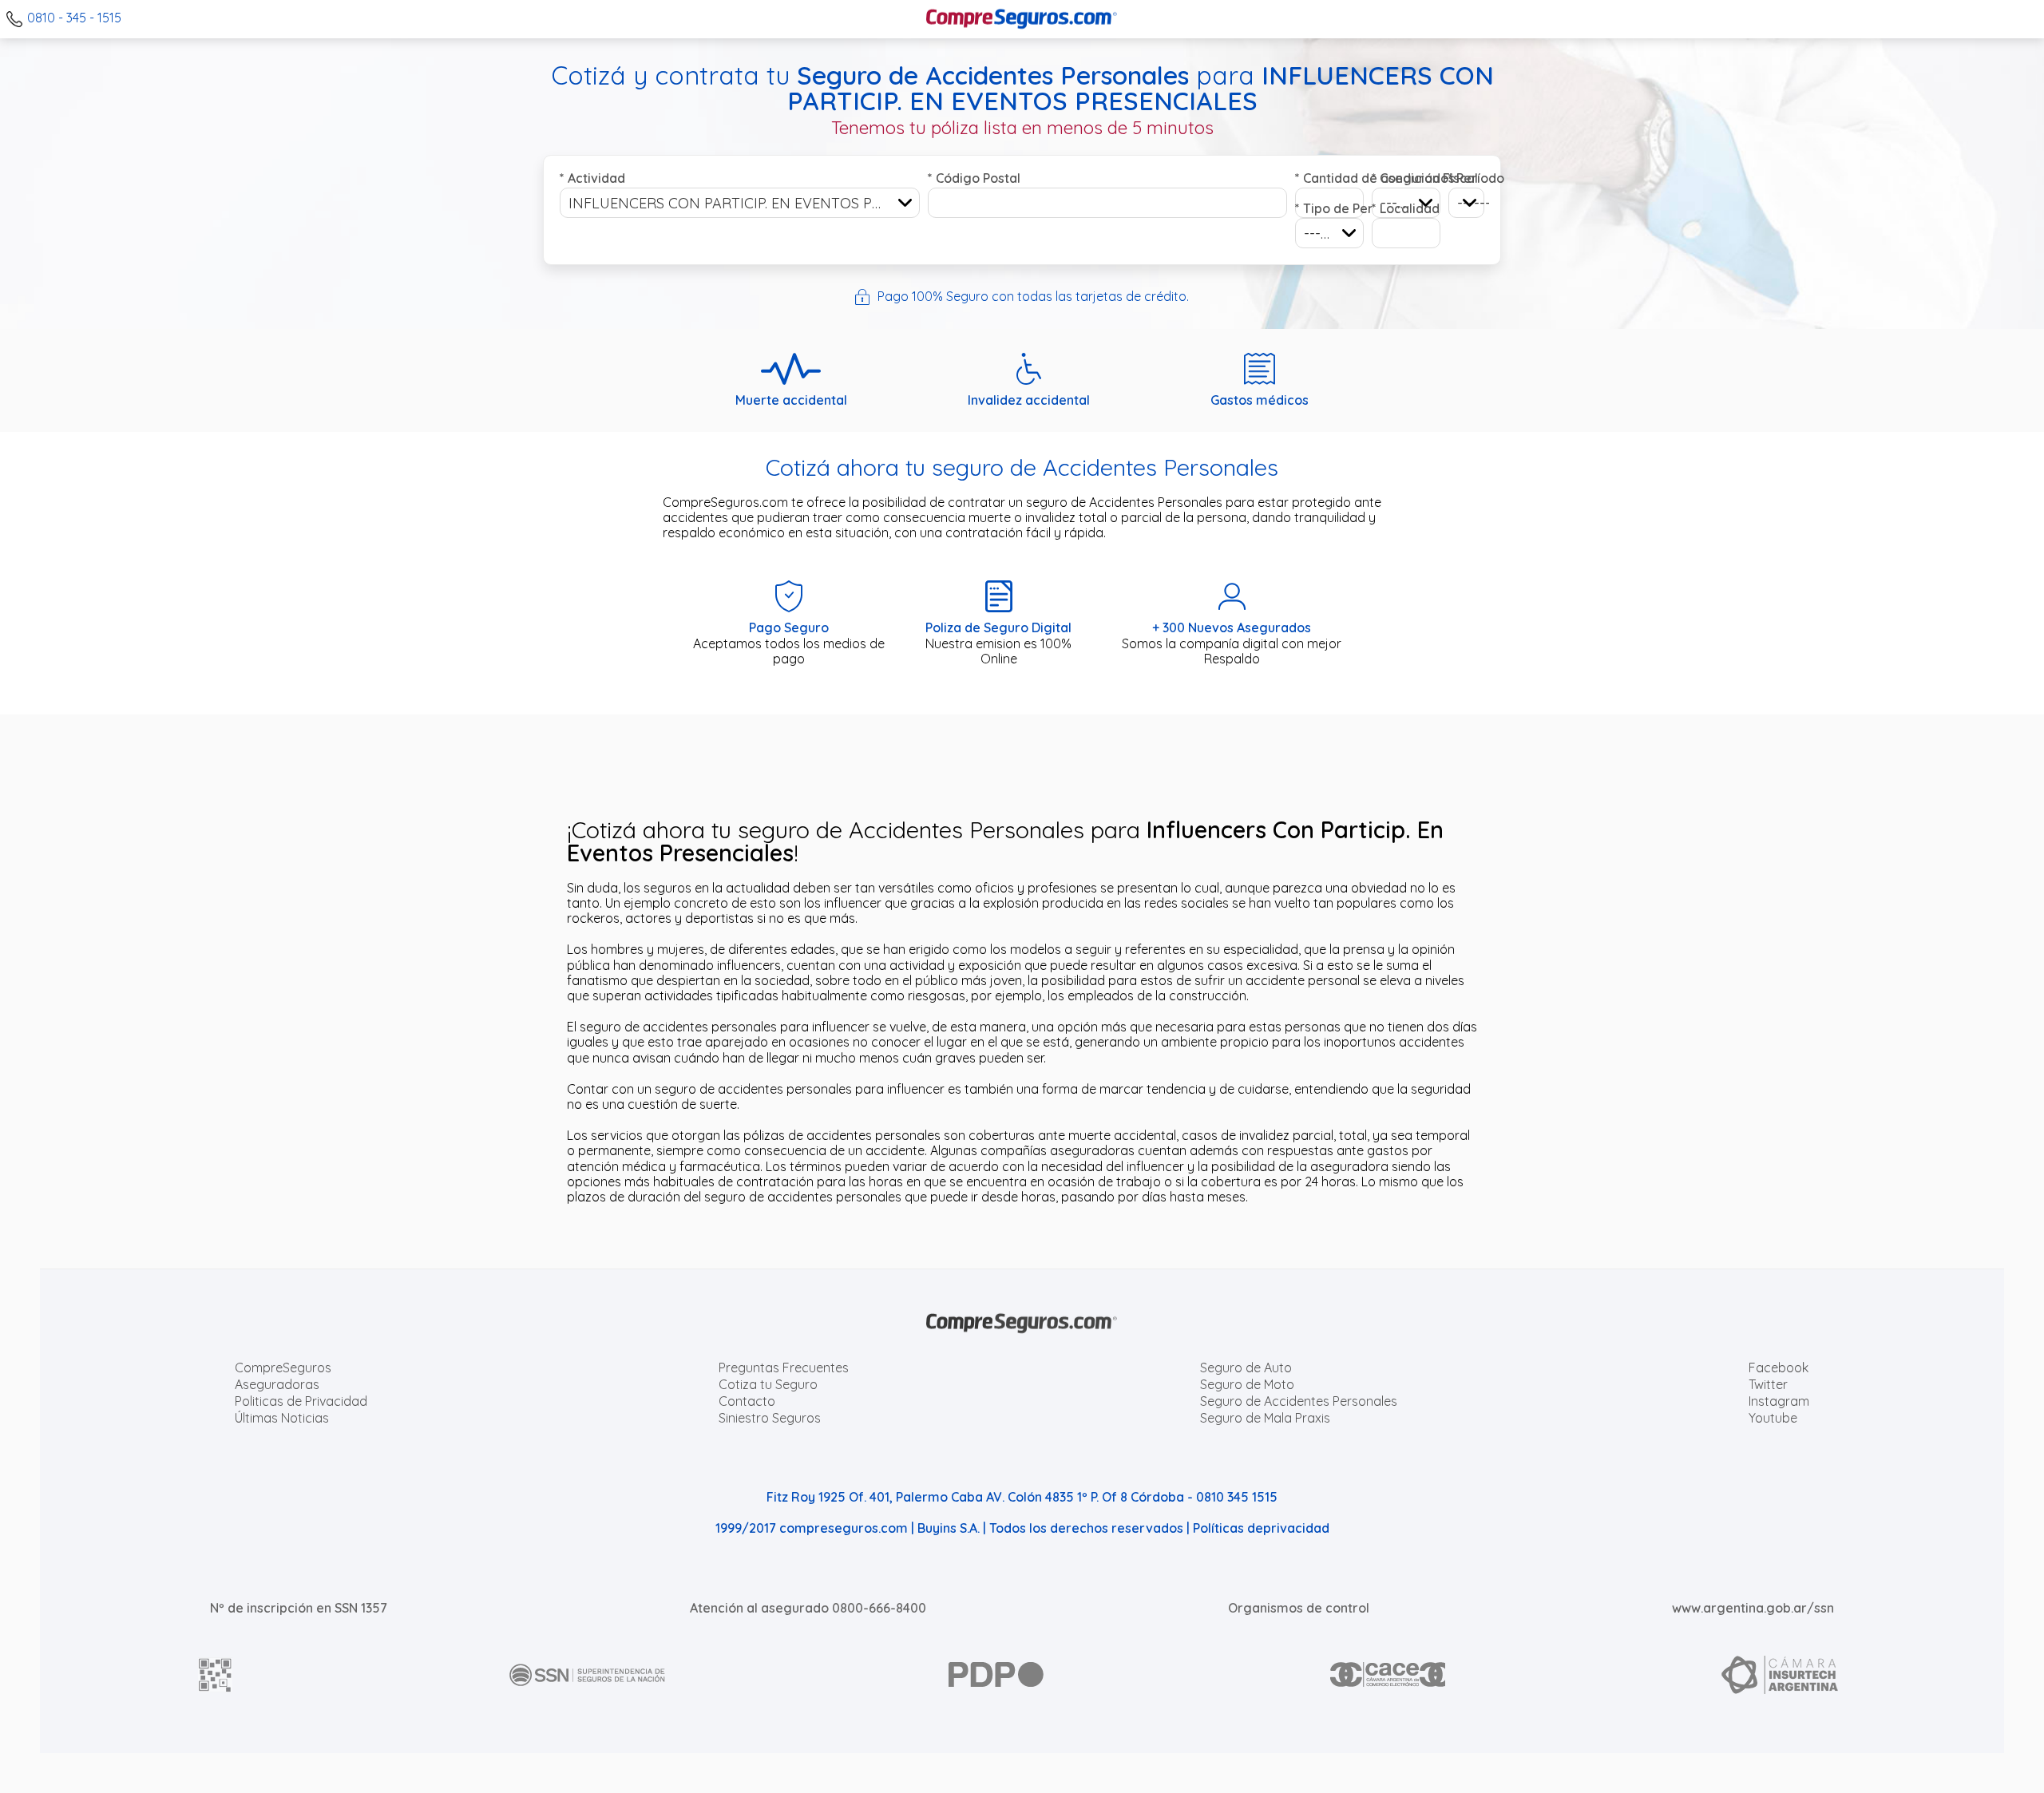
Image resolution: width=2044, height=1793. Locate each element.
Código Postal (974, 178)
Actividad (592, 178)
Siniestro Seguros (770, 1418)
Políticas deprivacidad (1261, 1528)
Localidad (1406, 208)
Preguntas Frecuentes (784, 1368)
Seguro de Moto (1247, 1384)
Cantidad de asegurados (1329, 178)
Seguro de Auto (1246, 1368)
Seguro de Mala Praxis (1265, 1418)
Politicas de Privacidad (301, 1401)
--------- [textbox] (1329, 234)
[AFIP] (216, 1675)
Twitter (1768, 1384)
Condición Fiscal (1406, 178)
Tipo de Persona (1329, 208)
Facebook (1779, 1368)
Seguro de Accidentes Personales (1299, 1401)
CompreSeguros (283, 1368)
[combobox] (740, 203)
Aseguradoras (277, 1384)
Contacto (747, 1401)
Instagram (1779, 1401)
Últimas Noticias (282, 1418)
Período (1466, 178)
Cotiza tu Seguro (768, 1384)
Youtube (1773, 1418)
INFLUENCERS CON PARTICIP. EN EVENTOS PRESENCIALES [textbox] (744, 203)
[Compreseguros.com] (1022, 19)
